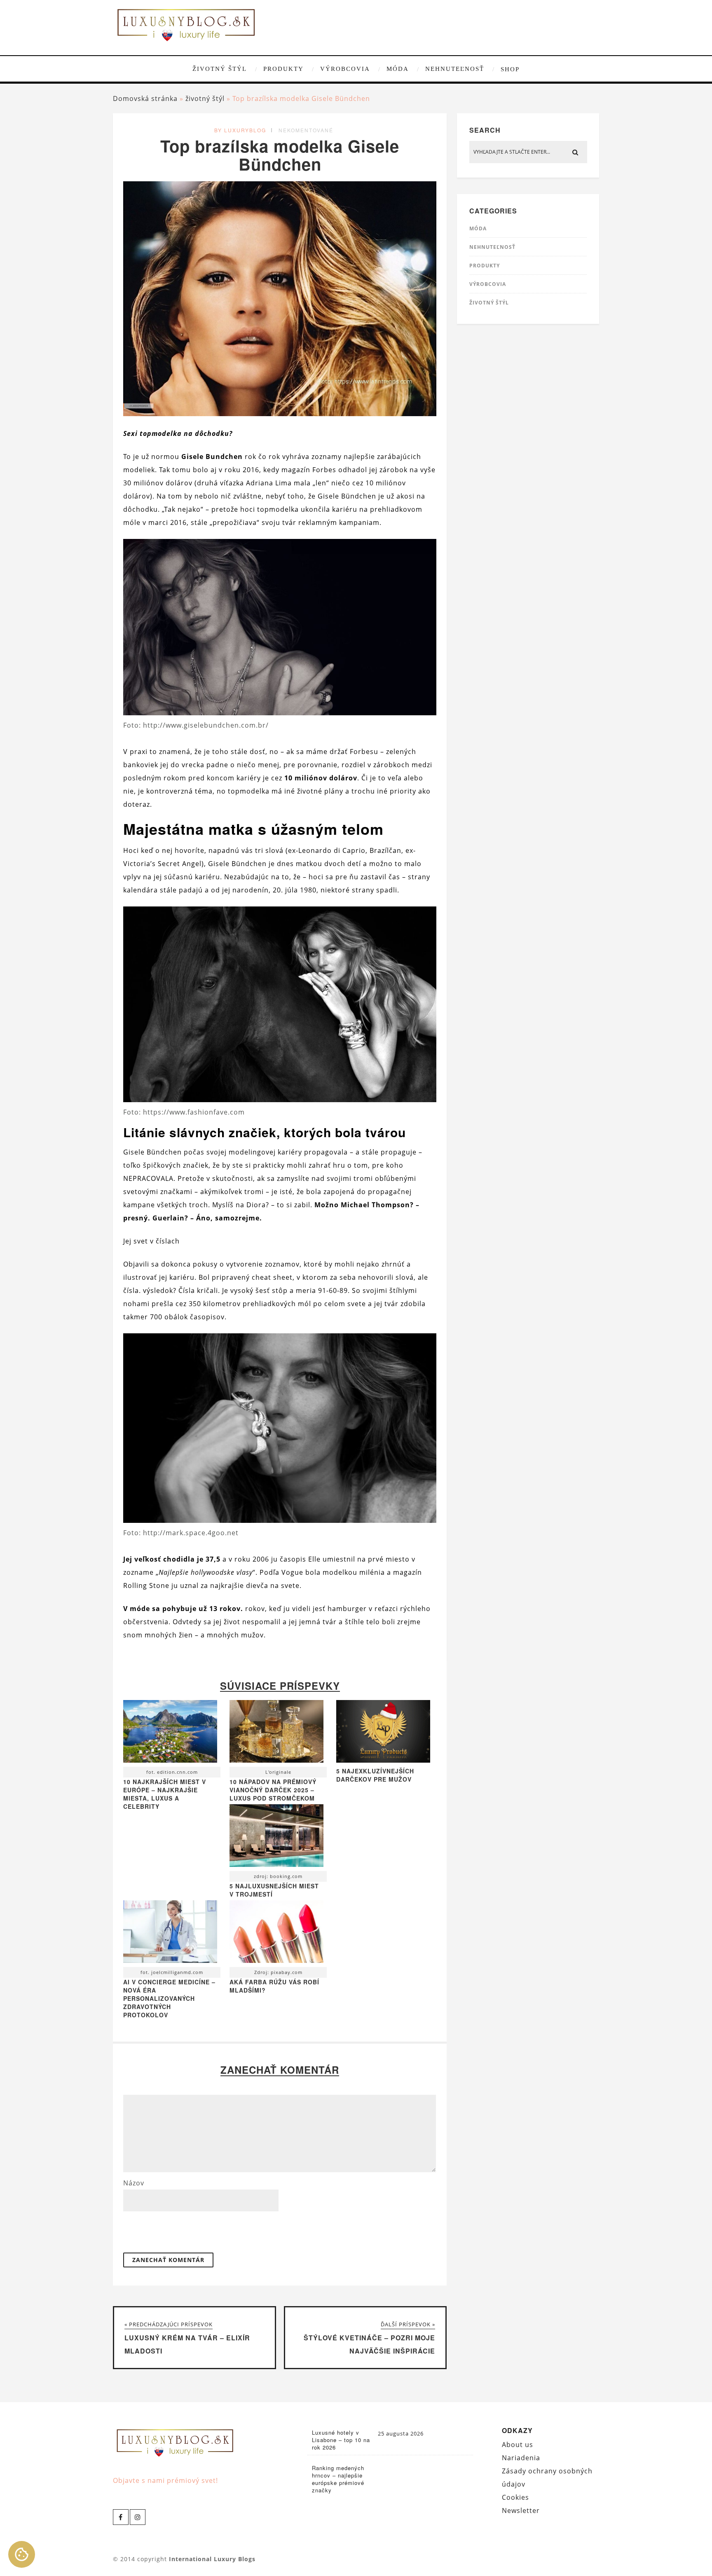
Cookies (515, 2497)
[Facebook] (121, 2517)
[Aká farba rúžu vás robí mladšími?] (276, 1934)
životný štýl (220, 69)
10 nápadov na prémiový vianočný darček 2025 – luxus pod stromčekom (273, 1790)
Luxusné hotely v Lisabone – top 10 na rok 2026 (341, 2440)
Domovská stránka (145, 98)
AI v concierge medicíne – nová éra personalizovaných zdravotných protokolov (169, 1998)
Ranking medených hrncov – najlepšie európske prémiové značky (338, 2479)
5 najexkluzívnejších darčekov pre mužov (375, 1775)
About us (518, 2445)
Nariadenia (521, 2458)
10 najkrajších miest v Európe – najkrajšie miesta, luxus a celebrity (165, 1794)
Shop (510, 69)
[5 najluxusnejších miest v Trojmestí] (276, 1838)
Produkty (283, 69)
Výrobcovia (345, 69)
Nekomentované (306, 130)
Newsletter (521, 2510)
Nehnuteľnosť (455, 69)
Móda (398, 69)
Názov (134, 2183)
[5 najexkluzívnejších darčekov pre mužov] (383, 1760)
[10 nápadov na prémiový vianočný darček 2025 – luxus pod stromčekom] (276, 1733)
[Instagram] (138, 2517)
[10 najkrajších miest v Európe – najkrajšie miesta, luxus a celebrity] (170, 1733)
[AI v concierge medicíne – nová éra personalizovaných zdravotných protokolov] (170, 1934)
